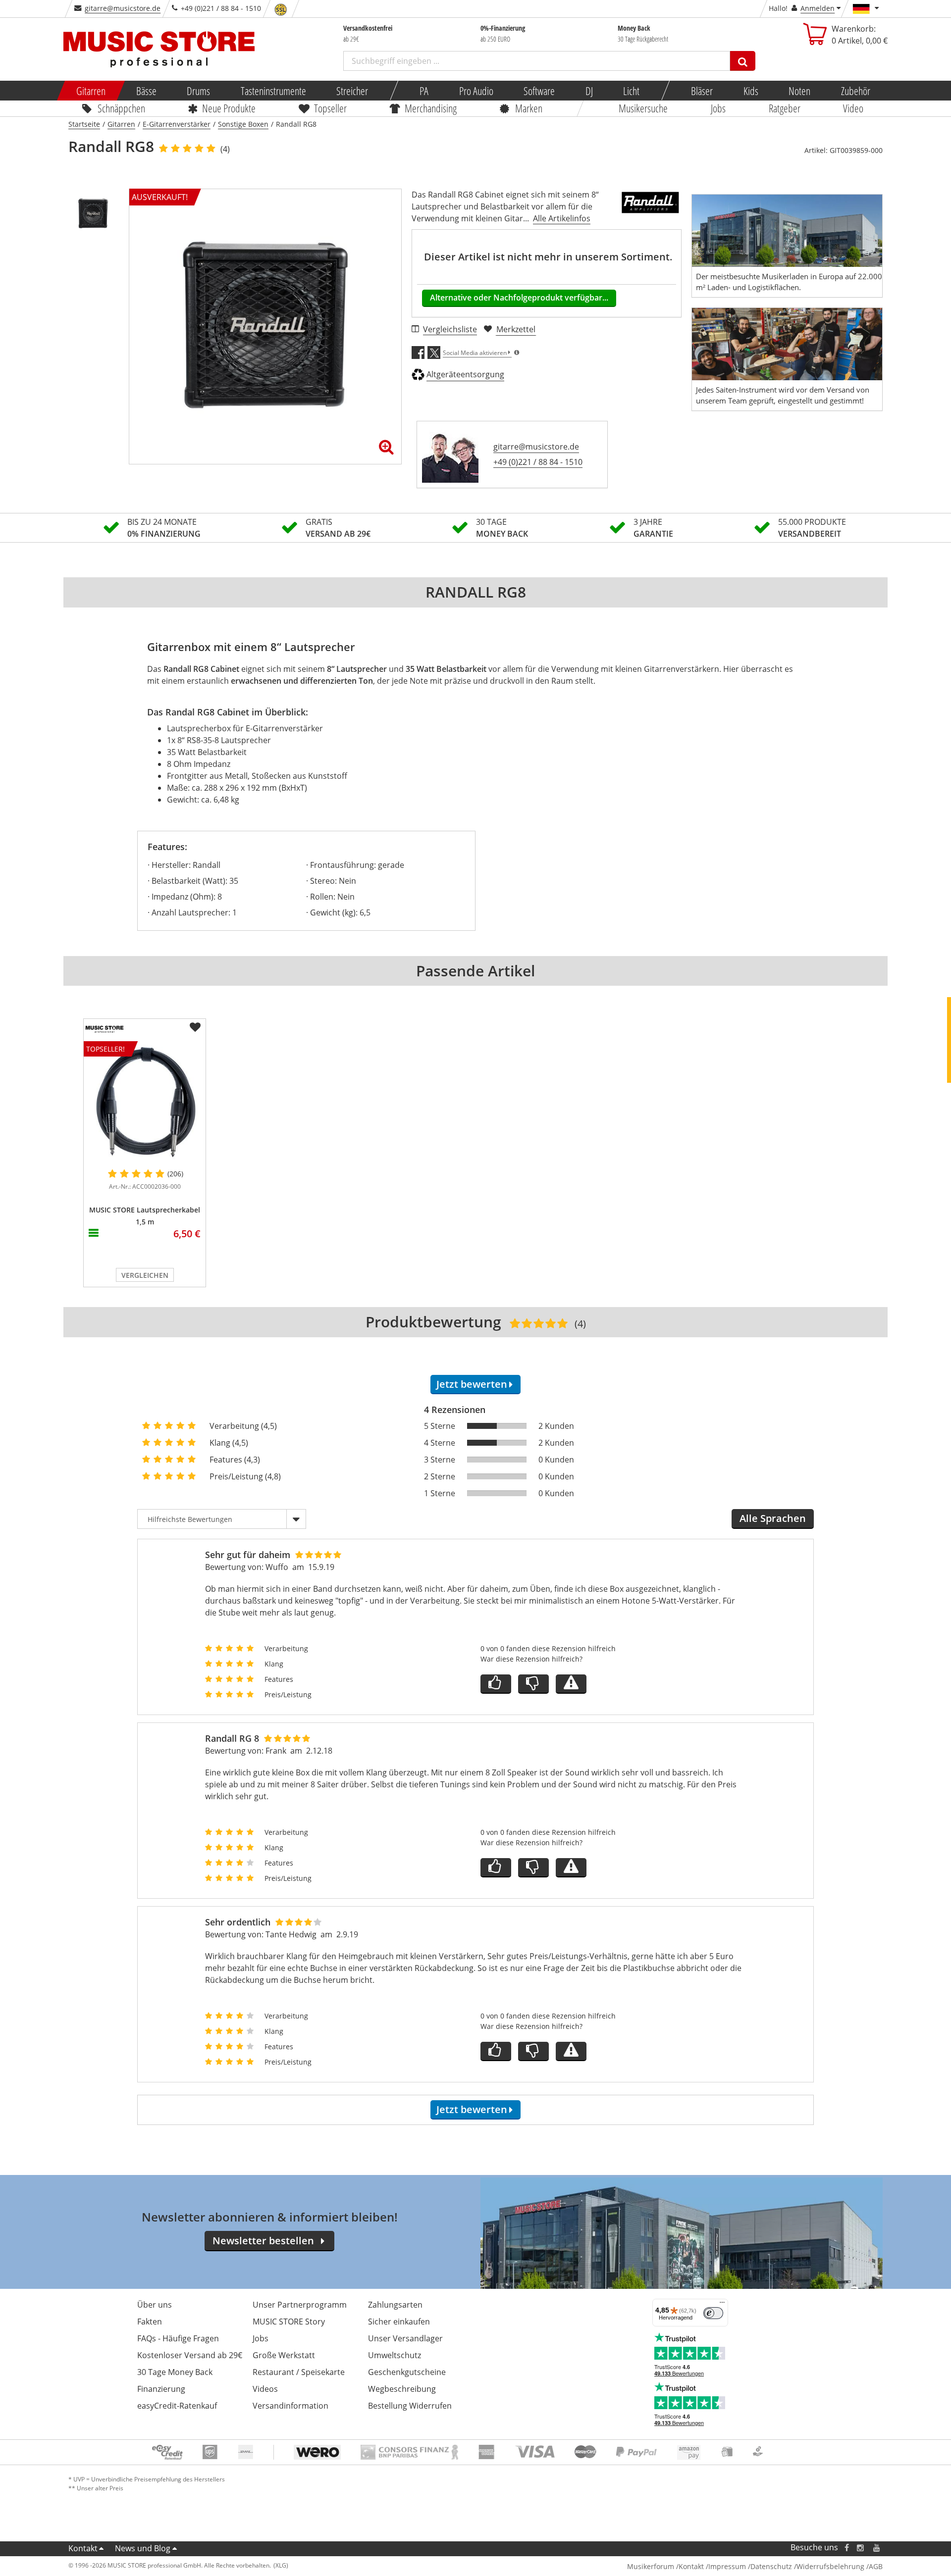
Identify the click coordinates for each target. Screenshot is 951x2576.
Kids (750, 91)
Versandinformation (291, 2406)
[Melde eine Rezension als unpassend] (571, 1684)
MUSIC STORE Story (289, 2322)
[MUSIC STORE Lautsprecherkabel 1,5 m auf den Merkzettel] (195, 1027)
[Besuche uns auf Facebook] (847, 2548)
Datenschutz (771, 2566)
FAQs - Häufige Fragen (178, 2338)
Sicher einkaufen (399, 2322)
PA (424, 91)
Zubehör (855, 91)
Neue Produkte (229, 108)
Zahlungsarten (395, 2305)
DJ (589, 91)
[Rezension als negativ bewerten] (533, 1684)
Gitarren (91, 91)
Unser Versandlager (405, 2338)
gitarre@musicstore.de (123, 8)
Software (539, 91)
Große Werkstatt (284, 2355)
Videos (265, 2389)
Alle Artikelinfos (562, 218)
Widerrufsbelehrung (830, 2566)
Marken (529, 108)
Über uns (155, 2305)
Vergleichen (145, 1275)
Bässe (146, 91)
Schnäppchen (121, 108)
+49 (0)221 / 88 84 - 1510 (538, 462)
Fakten (150, 2322)
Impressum (727, 2566)
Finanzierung (161, 2389)
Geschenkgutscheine (407, 2372)
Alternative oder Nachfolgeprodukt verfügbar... (519, 298)
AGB (876, 2566)
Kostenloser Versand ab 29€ (190, 2355)
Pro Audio (476, 91)
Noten (799, 91)
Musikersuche (644, 108)
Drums (198, 91)
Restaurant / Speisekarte (299, 2372)
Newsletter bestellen (263, 2241)
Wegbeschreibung (402, 2389)
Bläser (702, 91)
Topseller (330, 108)
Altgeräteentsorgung (465, 374)
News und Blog (143, 2548)
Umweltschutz (395, 2355)
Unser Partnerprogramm (300, 2305)
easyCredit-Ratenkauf (177, 2406)
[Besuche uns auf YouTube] (877, 2548)
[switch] (713, 2313)
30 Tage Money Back (175, 2372)
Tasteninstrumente (273, 91)
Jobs (718, 108)
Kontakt (83, 2548)
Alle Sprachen (773, 1518)
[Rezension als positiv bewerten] (496, 1684)
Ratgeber (785, 108)
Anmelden (818, 8)
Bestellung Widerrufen (410, 2406)
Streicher (352, 91)
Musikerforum (651, 2566)
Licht (631, 91)
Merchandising (431, 108)
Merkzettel (516, 329)
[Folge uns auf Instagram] (861, 2548)
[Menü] (722, 2305)
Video (854, 108)
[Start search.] (743, 61)
